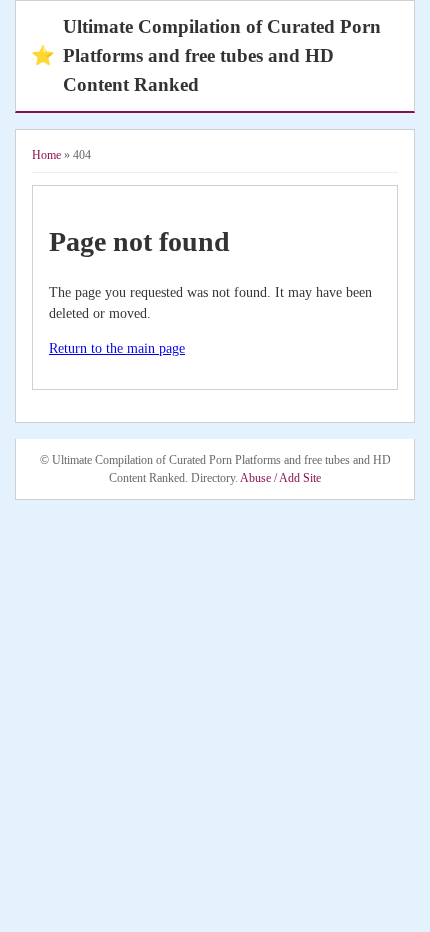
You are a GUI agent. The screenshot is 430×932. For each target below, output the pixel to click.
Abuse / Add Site (280, 478)
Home (46, 155)
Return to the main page (117, 348)
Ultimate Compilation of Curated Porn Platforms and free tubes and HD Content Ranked (206, 55)
